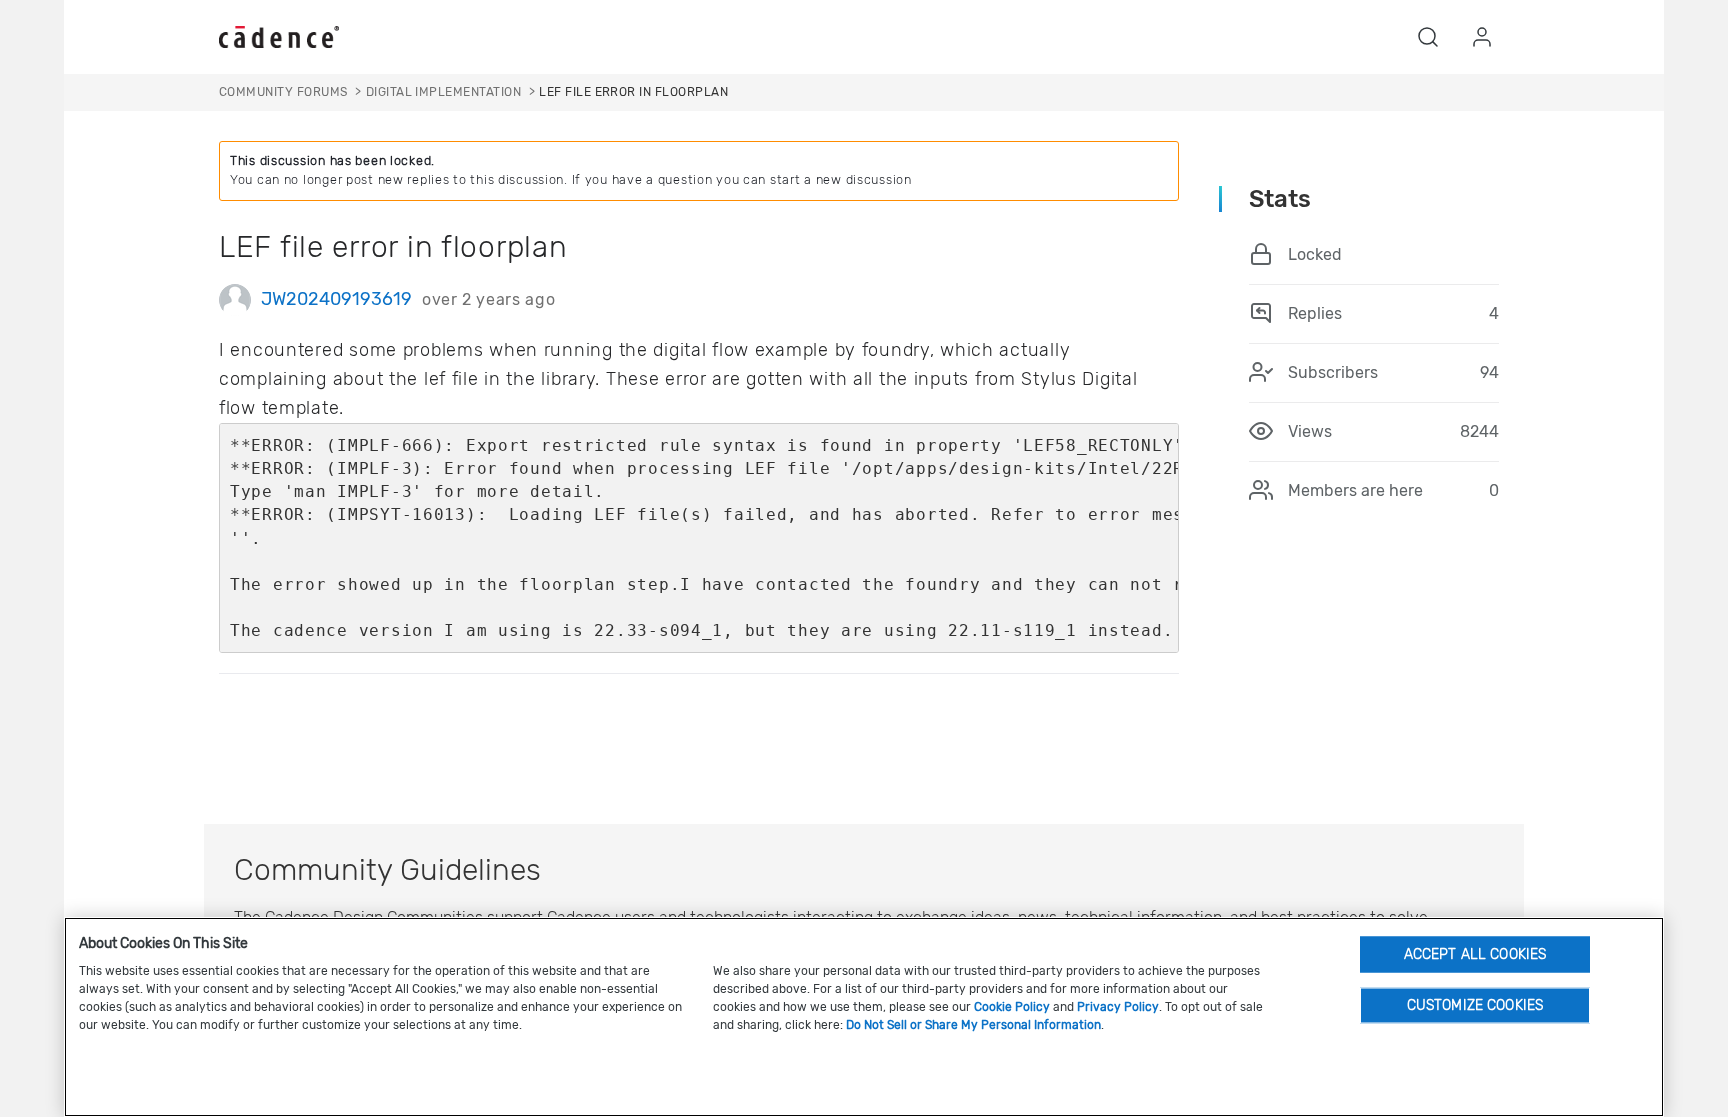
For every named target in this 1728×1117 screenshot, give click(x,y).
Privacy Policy (1118, 1007)
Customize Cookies (1475, 1004)
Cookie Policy (1012, 1007)
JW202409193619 (336, 299)
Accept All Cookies (1475, 953)
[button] (1428, 37)
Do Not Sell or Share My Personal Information (973, 1025)
